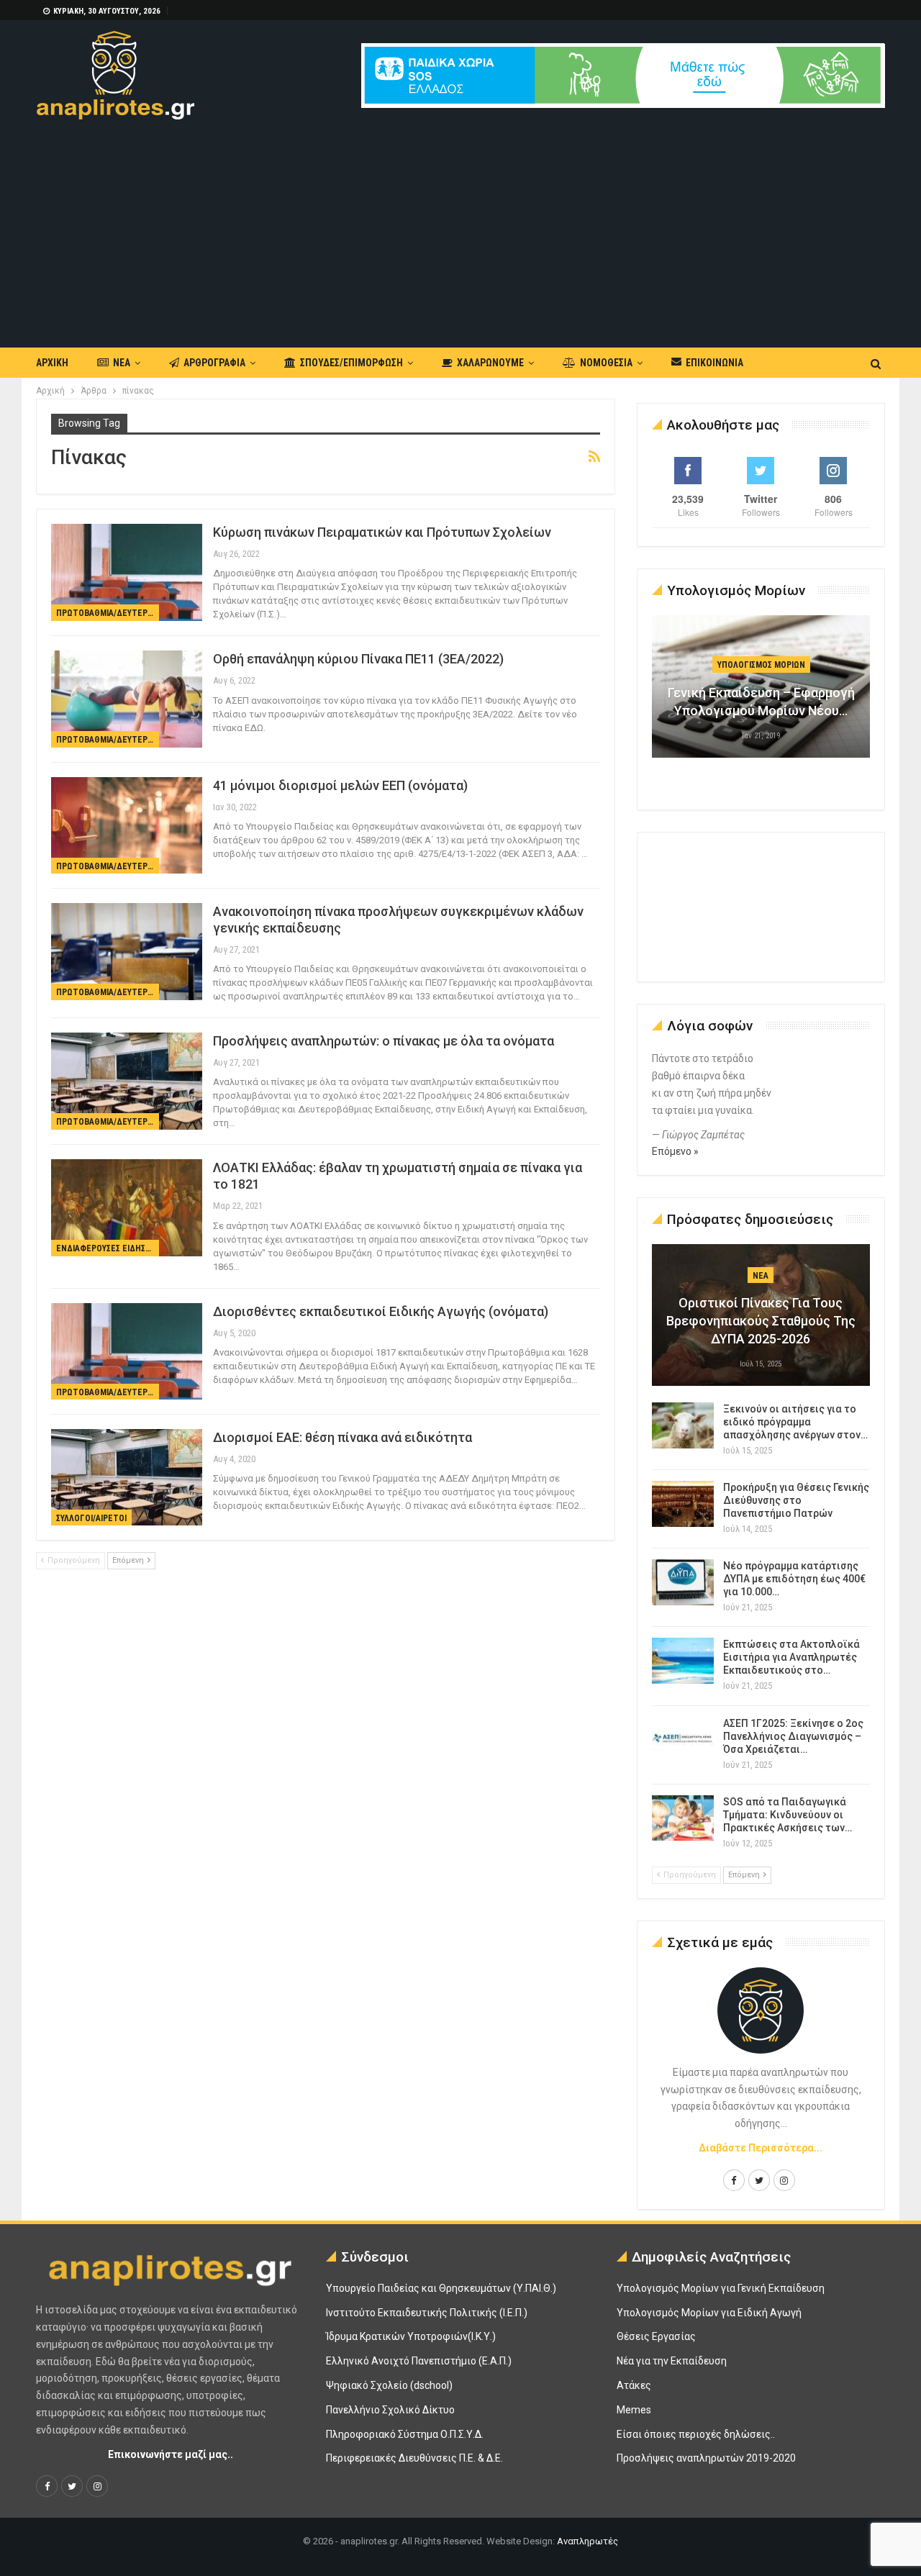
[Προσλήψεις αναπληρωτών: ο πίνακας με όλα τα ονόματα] (127, 1081)
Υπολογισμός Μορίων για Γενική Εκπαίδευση (721, 2288)
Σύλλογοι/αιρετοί (91, 1518)
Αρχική (52, 363)
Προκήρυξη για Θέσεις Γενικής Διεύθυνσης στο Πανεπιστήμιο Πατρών (796, 1500)
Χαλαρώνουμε (490, 363)
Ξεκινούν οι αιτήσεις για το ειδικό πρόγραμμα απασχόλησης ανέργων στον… (795, 1422)
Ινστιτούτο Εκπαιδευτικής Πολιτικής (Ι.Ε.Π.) (427, 2313)
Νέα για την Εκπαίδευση (672, 2361)
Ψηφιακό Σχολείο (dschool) (389, 2385)
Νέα (122, 363)
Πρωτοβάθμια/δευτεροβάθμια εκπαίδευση (108, 613)
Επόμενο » (675, 1151)
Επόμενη (129, 1560)
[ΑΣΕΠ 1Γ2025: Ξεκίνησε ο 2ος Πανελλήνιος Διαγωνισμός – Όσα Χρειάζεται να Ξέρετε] (683, 1740)
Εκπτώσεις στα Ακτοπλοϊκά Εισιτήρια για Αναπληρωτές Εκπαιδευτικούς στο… (791, 1657)
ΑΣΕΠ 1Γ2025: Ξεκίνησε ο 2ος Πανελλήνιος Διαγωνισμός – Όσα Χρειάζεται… (793, 1736)
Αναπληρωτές (587, 2541)
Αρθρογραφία (214, 363)
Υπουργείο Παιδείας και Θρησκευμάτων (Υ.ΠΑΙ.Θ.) (441, 2288)
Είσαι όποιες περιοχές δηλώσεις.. (696, 2434)
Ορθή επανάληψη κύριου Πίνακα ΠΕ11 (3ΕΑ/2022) (358, 659)
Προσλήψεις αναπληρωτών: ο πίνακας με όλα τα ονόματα (384, 1041)
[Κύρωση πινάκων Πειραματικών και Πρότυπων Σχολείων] (127, 572)
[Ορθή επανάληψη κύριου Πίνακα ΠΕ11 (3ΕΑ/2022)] (127, 699)
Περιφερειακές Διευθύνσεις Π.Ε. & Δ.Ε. (414, 2458)
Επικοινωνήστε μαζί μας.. (171, 2454)
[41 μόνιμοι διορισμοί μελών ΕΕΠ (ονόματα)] (127, 825)
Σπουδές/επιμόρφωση (351, 363)
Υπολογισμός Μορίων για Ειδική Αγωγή (709, 2313)
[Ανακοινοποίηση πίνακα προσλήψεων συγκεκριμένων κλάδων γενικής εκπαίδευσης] (127, 951)
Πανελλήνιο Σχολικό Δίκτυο (390, 2410)
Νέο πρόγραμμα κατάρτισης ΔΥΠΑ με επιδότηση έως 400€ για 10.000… (794, 1579)
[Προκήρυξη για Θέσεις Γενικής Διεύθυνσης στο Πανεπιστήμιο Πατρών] (683, 1504)
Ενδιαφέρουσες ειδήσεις (106, 1248)
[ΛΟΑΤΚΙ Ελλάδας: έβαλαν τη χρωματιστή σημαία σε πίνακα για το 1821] (127, 1207)
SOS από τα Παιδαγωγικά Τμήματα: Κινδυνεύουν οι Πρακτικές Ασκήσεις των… (788, 1815)
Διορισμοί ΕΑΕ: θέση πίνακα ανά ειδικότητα (342, 1437)
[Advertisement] (460, 227)
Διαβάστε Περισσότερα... (761, 2148)
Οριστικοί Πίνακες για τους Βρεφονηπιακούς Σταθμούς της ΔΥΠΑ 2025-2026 (761, 1321)
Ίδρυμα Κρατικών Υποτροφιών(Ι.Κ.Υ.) (411, 2336)
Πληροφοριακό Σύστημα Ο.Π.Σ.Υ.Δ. (405, 2434)
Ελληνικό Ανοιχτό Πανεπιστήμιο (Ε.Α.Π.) (419, 2361)
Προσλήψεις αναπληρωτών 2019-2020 (706, 2458)
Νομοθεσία (606, 363)
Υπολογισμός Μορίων (761, 665)
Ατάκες (634, 2385)
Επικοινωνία (714, 363)
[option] (761, 694)
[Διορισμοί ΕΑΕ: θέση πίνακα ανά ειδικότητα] (127, 1477)
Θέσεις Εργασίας (656, 2336)
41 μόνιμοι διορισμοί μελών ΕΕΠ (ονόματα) (340, 785)
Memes (634, 2410)
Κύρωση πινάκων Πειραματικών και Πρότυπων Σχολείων (382, 532)
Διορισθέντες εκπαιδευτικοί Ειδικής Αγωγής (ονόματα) (381, 1311)
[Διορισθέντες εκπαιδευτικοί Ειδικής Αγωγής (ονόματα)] (127, 1351)
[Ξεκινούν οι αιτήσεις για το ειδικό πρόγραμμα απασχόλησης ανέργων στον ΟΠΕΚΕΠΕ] (683, 1425)
